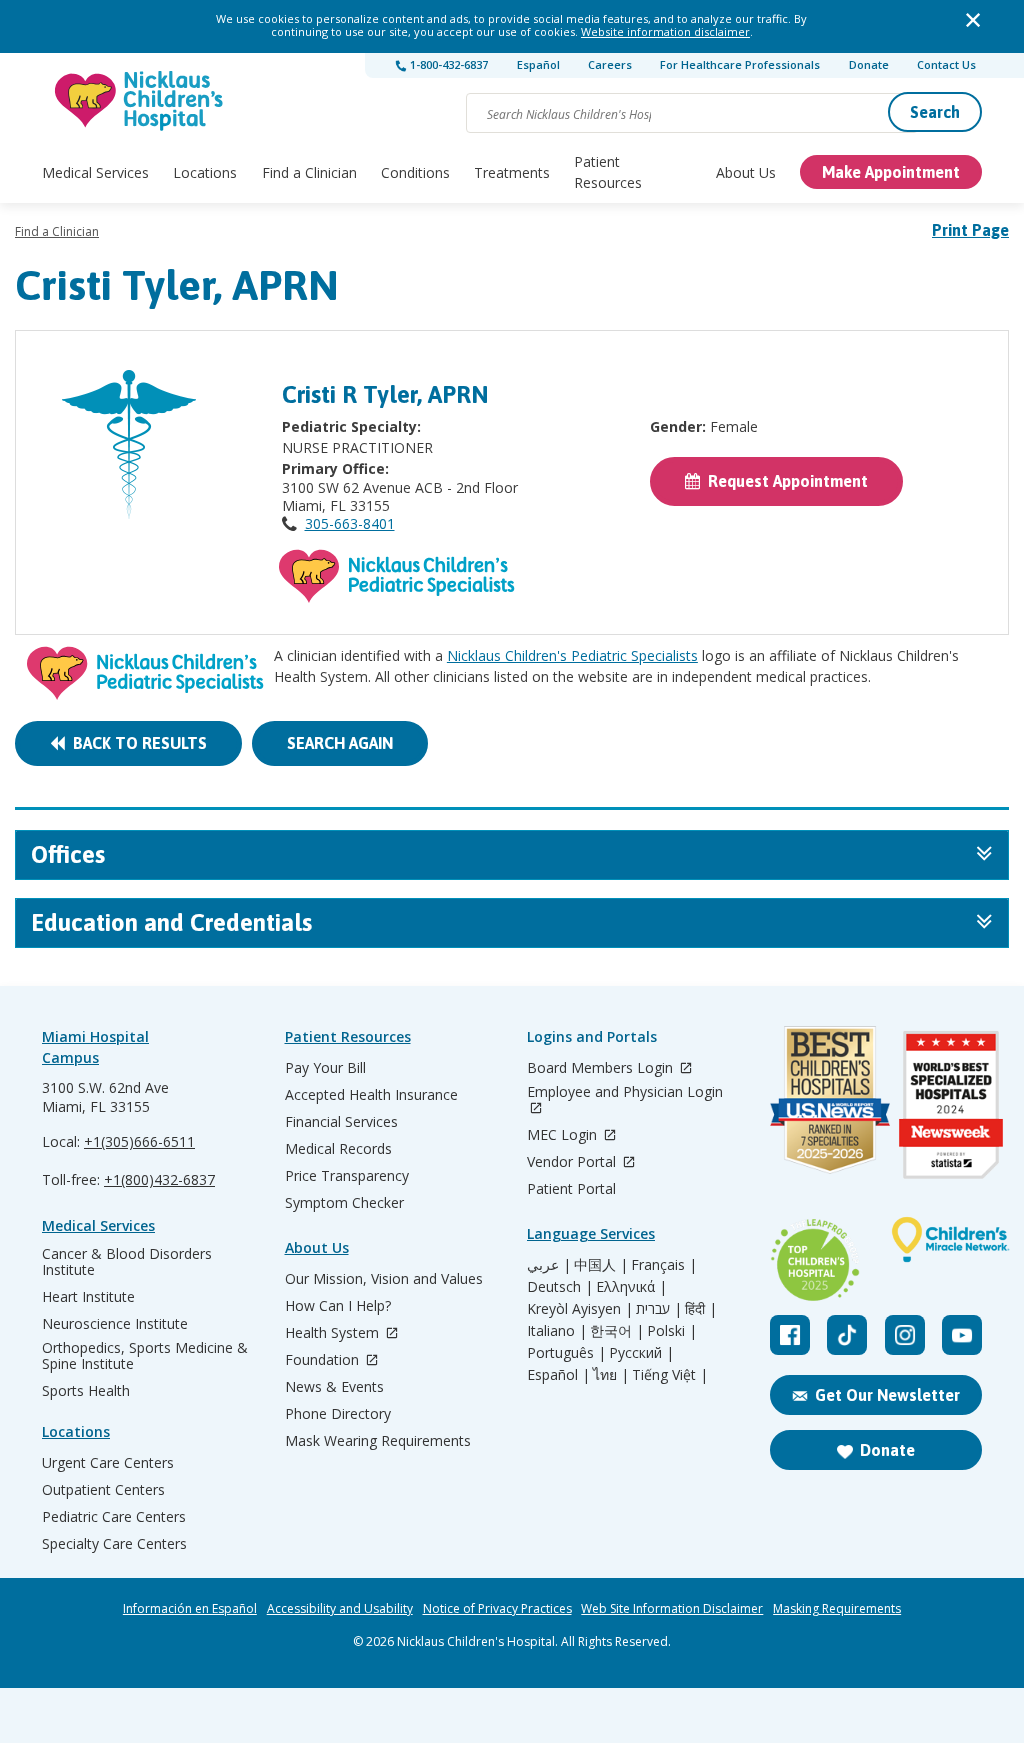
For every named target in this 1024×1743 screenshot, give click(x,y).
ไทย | (611, 1375)
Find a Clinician (309, 172)
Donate (869, 64)
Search (935, 112)
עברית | (659, 1309)
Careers (610, 64)
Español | (558, 1375)
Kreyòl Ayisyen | (580, 1309)
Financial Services (341, 1122)
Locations (205, 172)
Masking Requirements (837, 1609)
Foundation (324, 1360)
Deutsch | (560, 1287)
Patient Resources (608, 172)
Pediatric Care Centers (114, 1517)
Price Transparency (347, 1176)
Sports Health (86, 1391)
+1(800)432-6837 (159, 1179)
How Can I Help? (338, 1306)
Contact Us (946, 64)
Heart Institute (88, 1297)
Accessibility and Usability (340, 1609)
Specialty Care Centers (114, 1544)
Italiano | (557, 1331)
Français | (664, 1265)
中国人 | (601, 1265)
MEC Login (564, 1135)
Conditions (415, 172)
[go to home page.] (140, 100)
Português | (566, 1353)
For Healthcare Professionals (740, 64)
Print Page (970, 230)
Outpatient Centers (103, 1490)
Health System (334, 1333)
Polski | (672, 1331)
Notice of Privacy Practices (497, 1609)
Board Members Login (602, 1068)
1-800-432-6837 (447, 64)
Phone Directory (338, 1414)
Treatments (512, 172)
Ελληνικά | (631, 1287)
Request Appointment (784, 481)
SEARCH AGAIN (340, 743)
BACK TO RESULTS (136, 743)
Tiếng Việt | (670, 1375)
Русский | (641, 1353)
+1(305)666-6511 (139, 1141)
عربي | (549, 1265)
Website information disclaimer (665, 31)
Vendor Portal (573, 1162)
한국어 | (617, 1331)
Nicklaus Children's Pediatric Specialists (572, 655)
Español (538, 64)
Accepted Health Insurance (371, 1095)
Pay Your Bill (325, 1068)
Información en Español (190, 1609)
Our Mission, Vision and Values (384, 1279)
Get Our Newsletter (887, 1395)
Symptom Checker (344, 1203)
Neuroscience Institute (115, 1324)
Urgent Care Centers (108, 1463)
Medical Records (338, 1149)
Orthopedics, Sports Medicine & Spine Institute (145, 1356)
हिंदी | (701, 1309)
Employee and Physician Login (625, 1092)
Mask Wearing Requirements (378, 1441)
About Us (746, 172)
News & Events (334, 1387)
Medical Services (95, 172)
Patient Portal (571, 1189)
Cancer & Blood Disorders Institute (127, 1262)
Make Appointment (891, 172)
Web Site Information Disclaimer (672, 1609)
